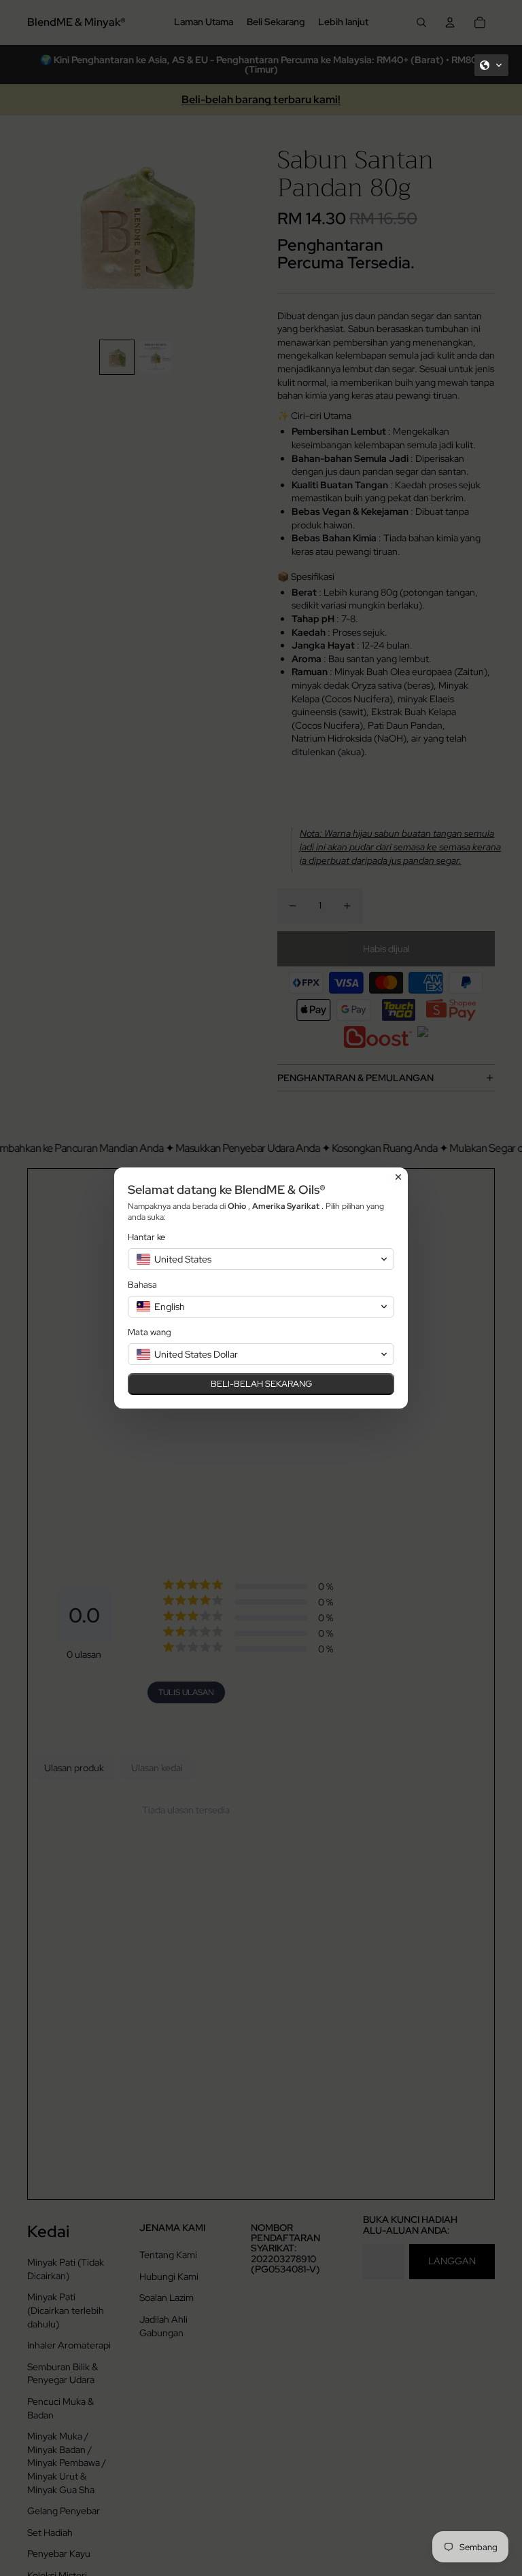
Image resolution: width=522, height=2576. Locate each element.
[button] (491, 65)
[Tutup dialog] (398, 1177)
